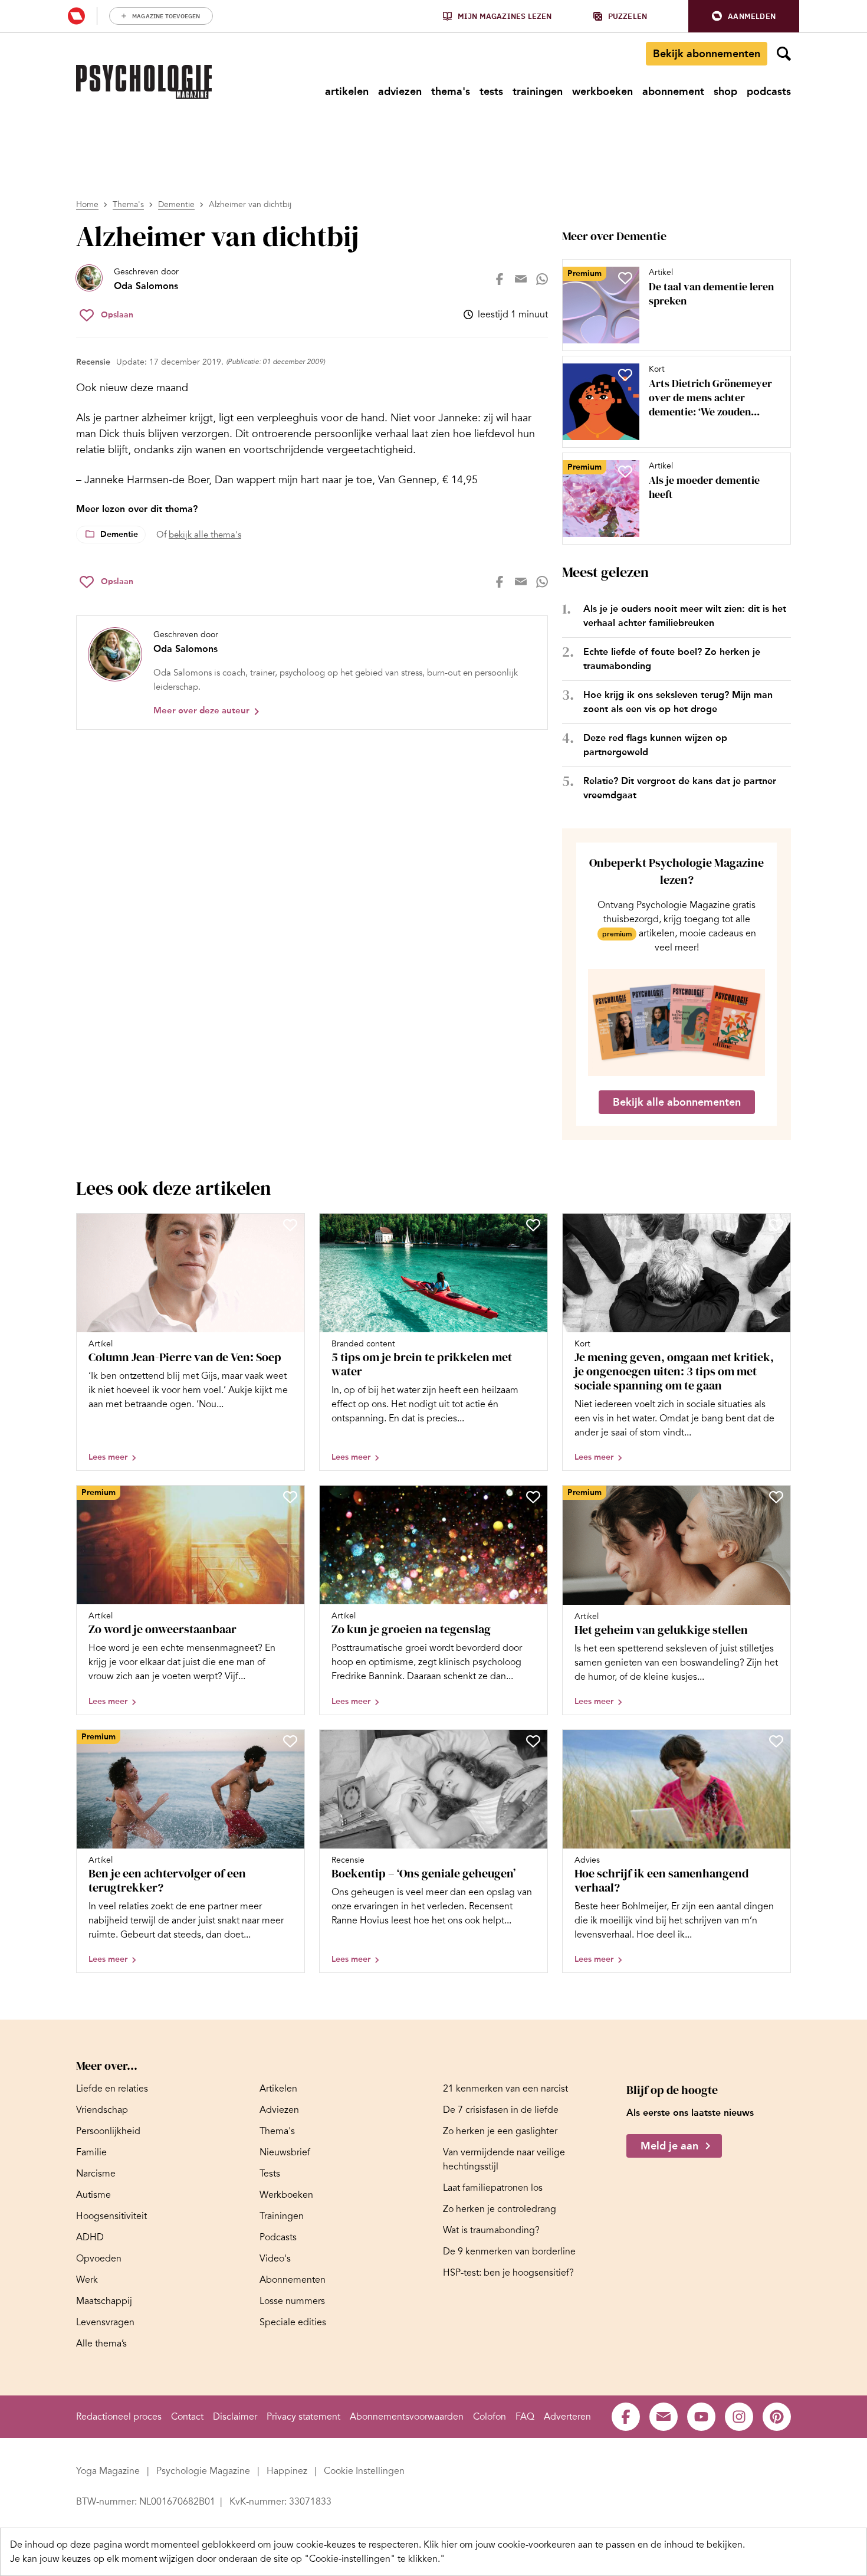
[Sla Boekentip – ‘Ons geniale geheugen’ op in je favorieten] (533, 1741)
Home (87, 204)
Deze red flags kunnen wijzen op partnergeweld (655, 745)
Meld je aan (669, 2146)
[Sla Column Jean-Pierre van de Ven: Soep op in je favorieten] (290, 1225)
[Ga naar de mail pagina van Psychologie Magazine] (664, 2417)
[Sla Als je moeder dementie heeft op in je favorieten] (625, 471)
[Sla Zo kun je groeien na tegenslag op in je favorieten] (533, 1497)
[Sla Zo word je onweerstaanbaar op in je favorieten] (290, 1497)
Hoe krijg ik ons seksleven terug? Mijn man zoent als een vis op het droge (678, 702)
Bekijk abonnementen (707, 54)
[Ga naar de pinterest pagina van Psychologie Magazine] (777, 2417)
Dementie (176, 204)
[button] (744, 16)
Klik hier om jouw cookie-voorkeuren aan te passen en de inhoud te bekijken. (584, 2545)
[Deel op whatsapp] (542, 279)
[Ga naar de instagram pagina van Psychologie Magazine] (739, 2417)
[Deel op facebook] (500, 279)
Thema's (128, 204)
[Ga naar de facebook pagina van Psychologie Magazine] (626, 2417)
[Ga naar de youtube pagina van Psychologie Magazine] (701, 2417)
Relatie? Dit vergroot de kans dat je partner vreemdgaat (680, 788)
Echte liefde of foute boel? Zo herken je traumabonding (672, 659)
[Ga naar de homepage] (144, 82)
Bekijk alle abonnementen (677, 1102)
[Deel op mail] (521, 279)
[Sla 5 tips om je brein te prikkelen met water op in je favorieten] (533, 1225)
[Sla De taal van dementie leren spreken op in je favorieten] (625, 278)
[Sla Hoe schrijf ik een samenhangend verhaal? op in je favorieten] (776, 1741)
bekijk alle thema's (205, 535)
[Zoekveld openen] (784, 54)
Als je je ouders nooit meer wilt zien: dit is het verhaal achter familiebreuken (685, 616)
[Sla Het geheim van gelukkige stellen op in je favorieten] (776, 1497)
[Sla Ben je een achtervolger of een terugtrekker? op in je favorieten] (290, 1741)
